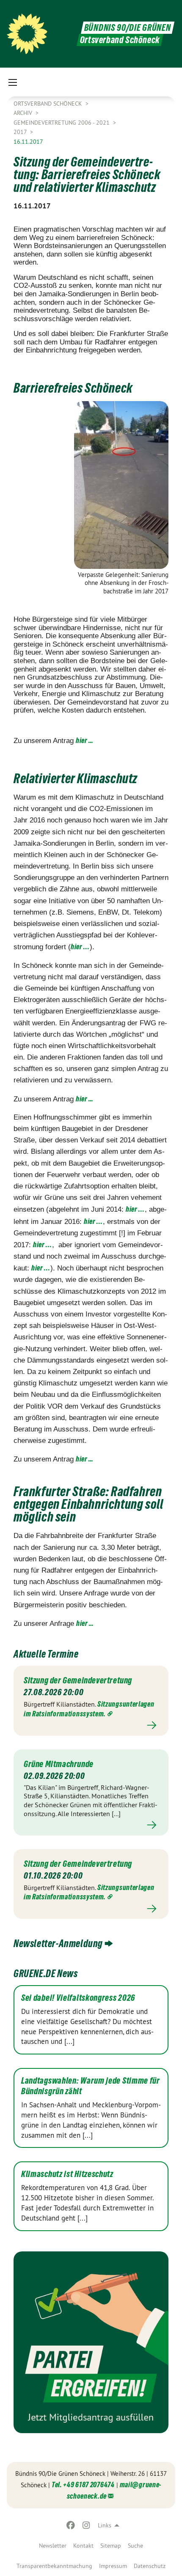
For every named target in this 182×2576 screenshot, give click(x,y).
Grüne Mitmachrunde (59, 1764)
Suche (135, 2546)
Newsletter (53, 2546)
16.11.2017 (28, 142)
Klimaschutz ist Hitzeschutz (67, 2174)
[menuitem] (53, 2546)
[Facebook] (71, 2525)
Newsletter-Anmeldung (58, 1944)
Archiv (24, 113)
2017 (21, 132)
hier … (85, 740)
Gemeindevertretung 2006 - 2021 (62, 123)
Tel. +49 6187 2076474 (83, 2484)
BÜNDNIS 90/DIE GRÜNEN (128, 28)
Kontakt (83, 2546)
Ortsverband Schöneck (49, 104)
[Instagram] (86, 2525)
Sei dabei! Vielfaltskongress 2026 (78, 1998)
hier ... (80, 947)
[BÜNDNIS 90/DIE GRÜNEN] (27, 34)
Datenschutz (150, 2566)
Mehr (91, 1725)
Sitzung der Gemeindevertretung (78, 1680)
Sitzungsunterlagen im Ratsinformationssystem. (89, 1892)
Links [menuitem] (105, 2525)
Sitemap (111, 2546)
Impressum (113, 2566)
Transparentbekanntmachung (54, 2566)
